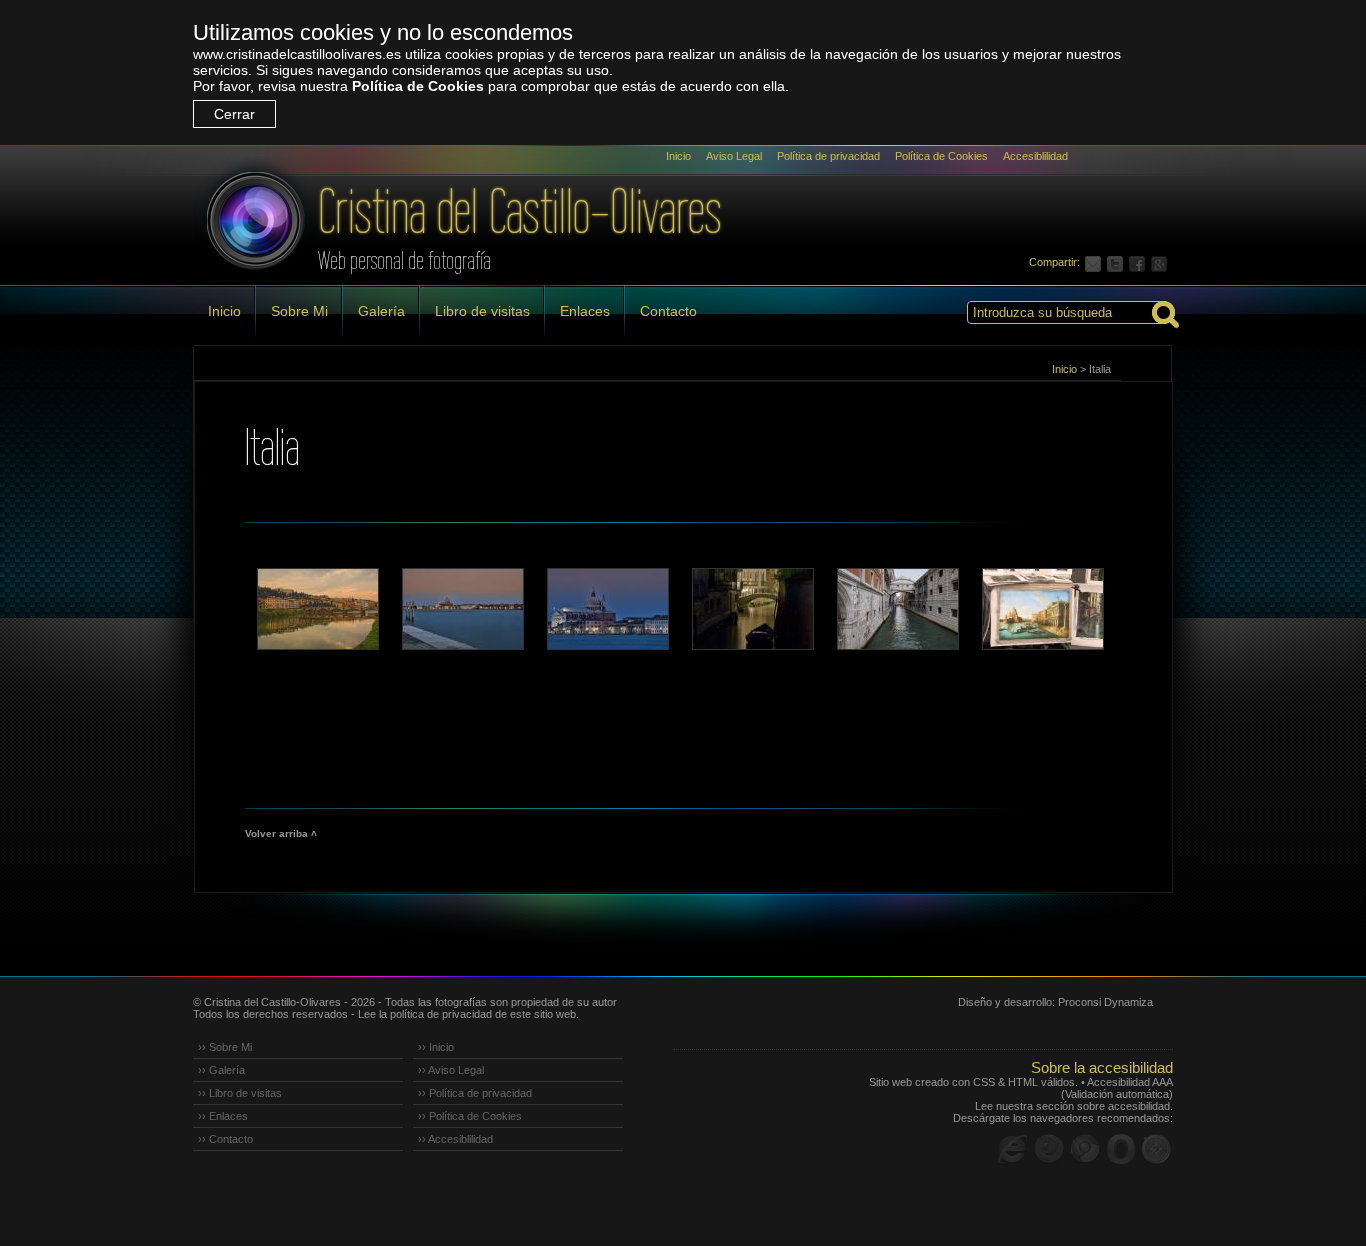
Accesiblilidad (1035, 156)
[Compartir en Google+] (1162, 262)
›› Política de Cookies (470, 1116)
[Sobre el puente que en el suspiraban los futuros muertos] (897, 609)
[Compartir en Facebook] (1140, 262)
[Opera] (1121, 1149)
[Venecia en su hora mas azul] (462, 609)
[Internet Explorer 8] (1013, 1149)
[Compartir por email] (1096, 262)
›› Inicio (436, 1047)
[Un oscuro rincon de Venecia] (752, 609)
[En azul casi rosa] (607, 609)
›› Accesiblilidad (455, 1139)
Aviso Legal (734, 156)
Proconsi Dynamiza (1105, 1002)
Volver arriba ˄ (281, 833)
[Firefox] (1049, 1149)
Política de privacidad (828, 156)
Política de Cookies (418, 86)
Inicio (678, 156)
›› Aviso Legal (451, 1070)
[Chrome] (1085, 1149)
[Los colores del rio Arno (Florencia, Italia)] (317, 609)
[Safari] (1157, 1149)
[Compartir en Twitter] (1118, 262)
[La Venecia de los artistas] (1042, 609)
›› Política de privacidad (475, 1093)
